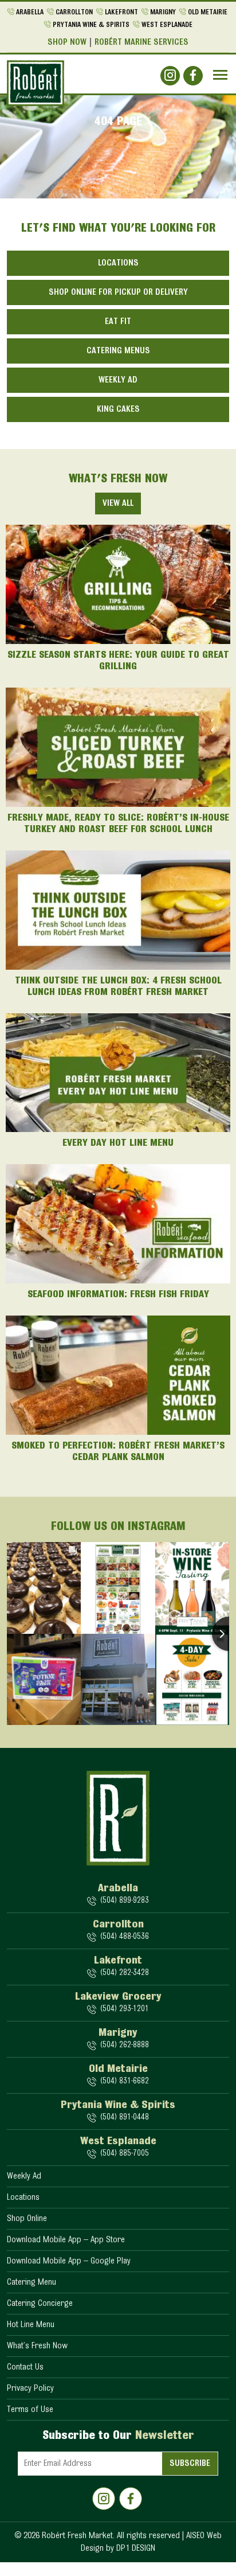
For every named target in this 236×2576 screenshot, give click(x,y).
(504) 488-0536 (124, 1937)
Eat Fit (118, 322)
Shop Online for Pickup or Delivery (118, 292)
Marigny (163, 12)
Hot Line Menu (31, 2325)
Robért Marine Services (141, 42)
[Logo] (36, 83)
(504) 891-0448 (124, 2118)
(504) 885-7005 (124, 2154)
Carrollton (74, 12)
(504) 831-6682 (124, 2081)
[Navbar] (220, 75)
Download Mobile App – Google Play (69, 2261)
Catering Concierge (40, 2304)
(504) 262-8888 (124, 2045)
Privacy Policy (30, 2388)
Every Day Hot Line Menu (118, 1143)
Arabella (30, 12)
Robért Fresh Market (77, 2536)
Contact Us (25, 2367)
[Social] (170, 76)
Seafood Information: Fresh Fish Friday (118, 1295)
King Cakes (118, 409)
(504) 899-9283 (124, 1901)
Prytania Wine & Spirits (91, 25)
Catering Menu (32, 2282)
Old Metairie (208, 12)
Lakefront (121, 12)
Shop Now (67, 42)
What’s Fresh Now (37, 2346)
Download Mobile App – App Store (66, 2240)
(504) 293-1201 (124, 2009)
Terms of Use (30, 2410)
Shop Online (27, 2219)
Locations (118, 263)
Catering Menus (118, 351)
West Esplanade (167, 25)
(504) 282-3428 (124, 1973)
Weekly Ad (118, 380)
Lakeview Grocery (118, 1997)
